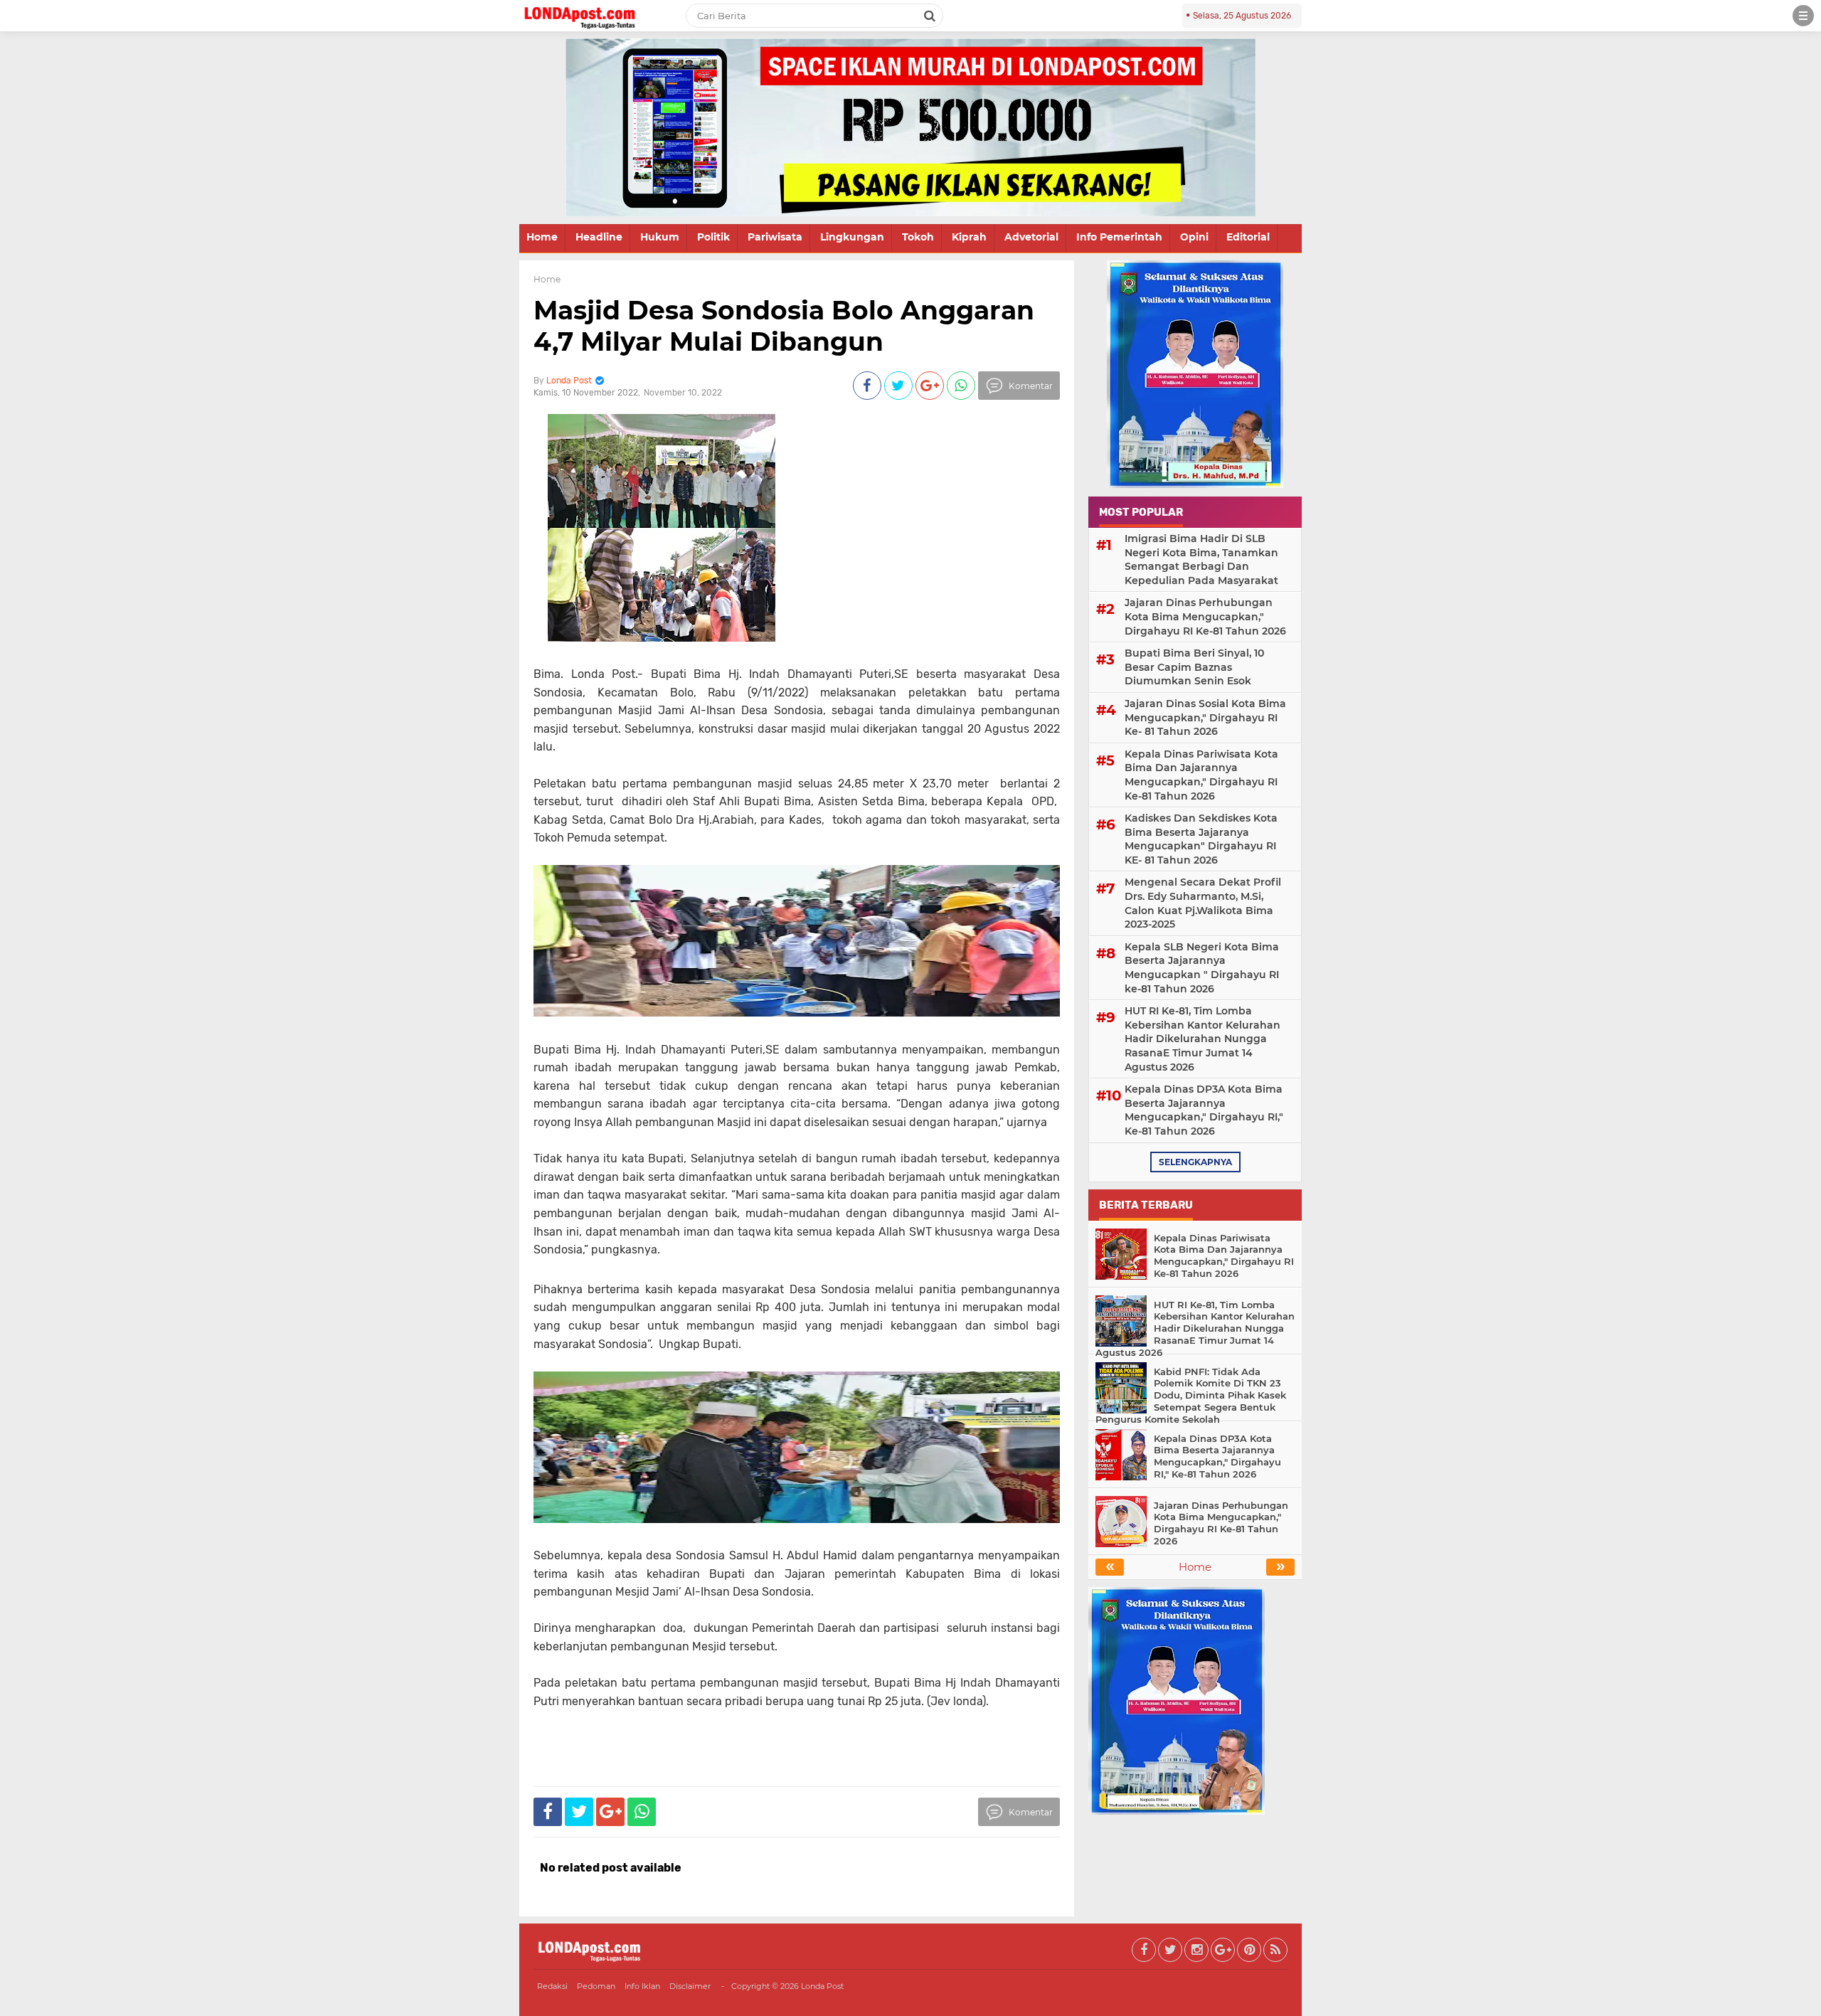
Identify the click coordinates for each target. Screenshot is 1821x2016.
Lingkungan (852, 237)
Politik (713, 237)
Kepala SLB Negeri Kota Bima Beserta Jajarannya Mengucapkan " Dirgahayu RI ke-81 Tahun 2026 (1202, 968)
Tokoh (918, 237)
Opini (1194, 237)
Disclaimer (690, 1986)
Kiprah (969, 237)
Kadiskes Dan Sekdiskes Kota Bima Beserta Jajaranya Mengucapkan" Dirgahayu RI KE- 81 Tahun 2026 (1201, 839)
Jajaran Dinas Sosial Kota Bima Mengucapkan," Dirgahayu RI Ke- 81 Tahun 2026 (1205, 717)
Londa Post (822, 1986)
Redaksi (552, 1986)
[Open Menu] (1803, 16)
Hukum (660, 237)
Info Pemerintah (1119, 237)
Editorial (1248, 237)
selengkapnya (1195, 1162)
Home (542, 237)
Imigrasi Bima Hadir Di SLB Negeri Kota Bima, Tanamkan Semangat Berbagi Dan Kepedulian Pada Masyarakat (1201, 559)
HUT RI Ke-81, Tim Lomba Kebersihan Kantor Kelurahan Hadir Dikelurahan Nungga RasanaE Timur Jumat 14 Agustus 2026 (1203, 1039)
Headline (599, 237)
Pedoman (596, 1986)
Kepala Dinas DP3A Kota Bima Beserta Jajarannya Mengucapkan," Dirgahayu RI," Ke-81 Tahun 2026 (1204, 1110)
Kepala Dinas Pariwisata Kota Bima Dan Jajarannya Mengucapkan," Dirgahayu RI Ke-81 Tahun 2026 (1201, 775)
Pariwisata (775, 237)
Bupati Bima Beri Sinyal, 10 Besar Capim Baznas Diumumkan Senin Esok (1194, 667)
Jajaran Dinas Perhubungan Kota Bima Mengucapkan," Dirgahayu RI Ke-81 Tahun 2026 (1205, 616)
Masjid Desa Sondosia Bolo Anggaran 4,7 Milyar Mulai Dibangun (784, 325)
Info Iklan (642, 1986)
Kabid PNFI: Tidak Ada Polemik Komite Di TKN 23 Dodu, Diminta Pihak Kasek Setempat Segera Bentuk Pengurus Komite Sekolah (1191, 1396)
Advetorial (1031, 237)
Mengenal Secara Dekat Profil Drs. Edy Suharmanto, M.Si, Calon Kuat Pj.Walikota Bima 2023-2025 (1203, 903)
